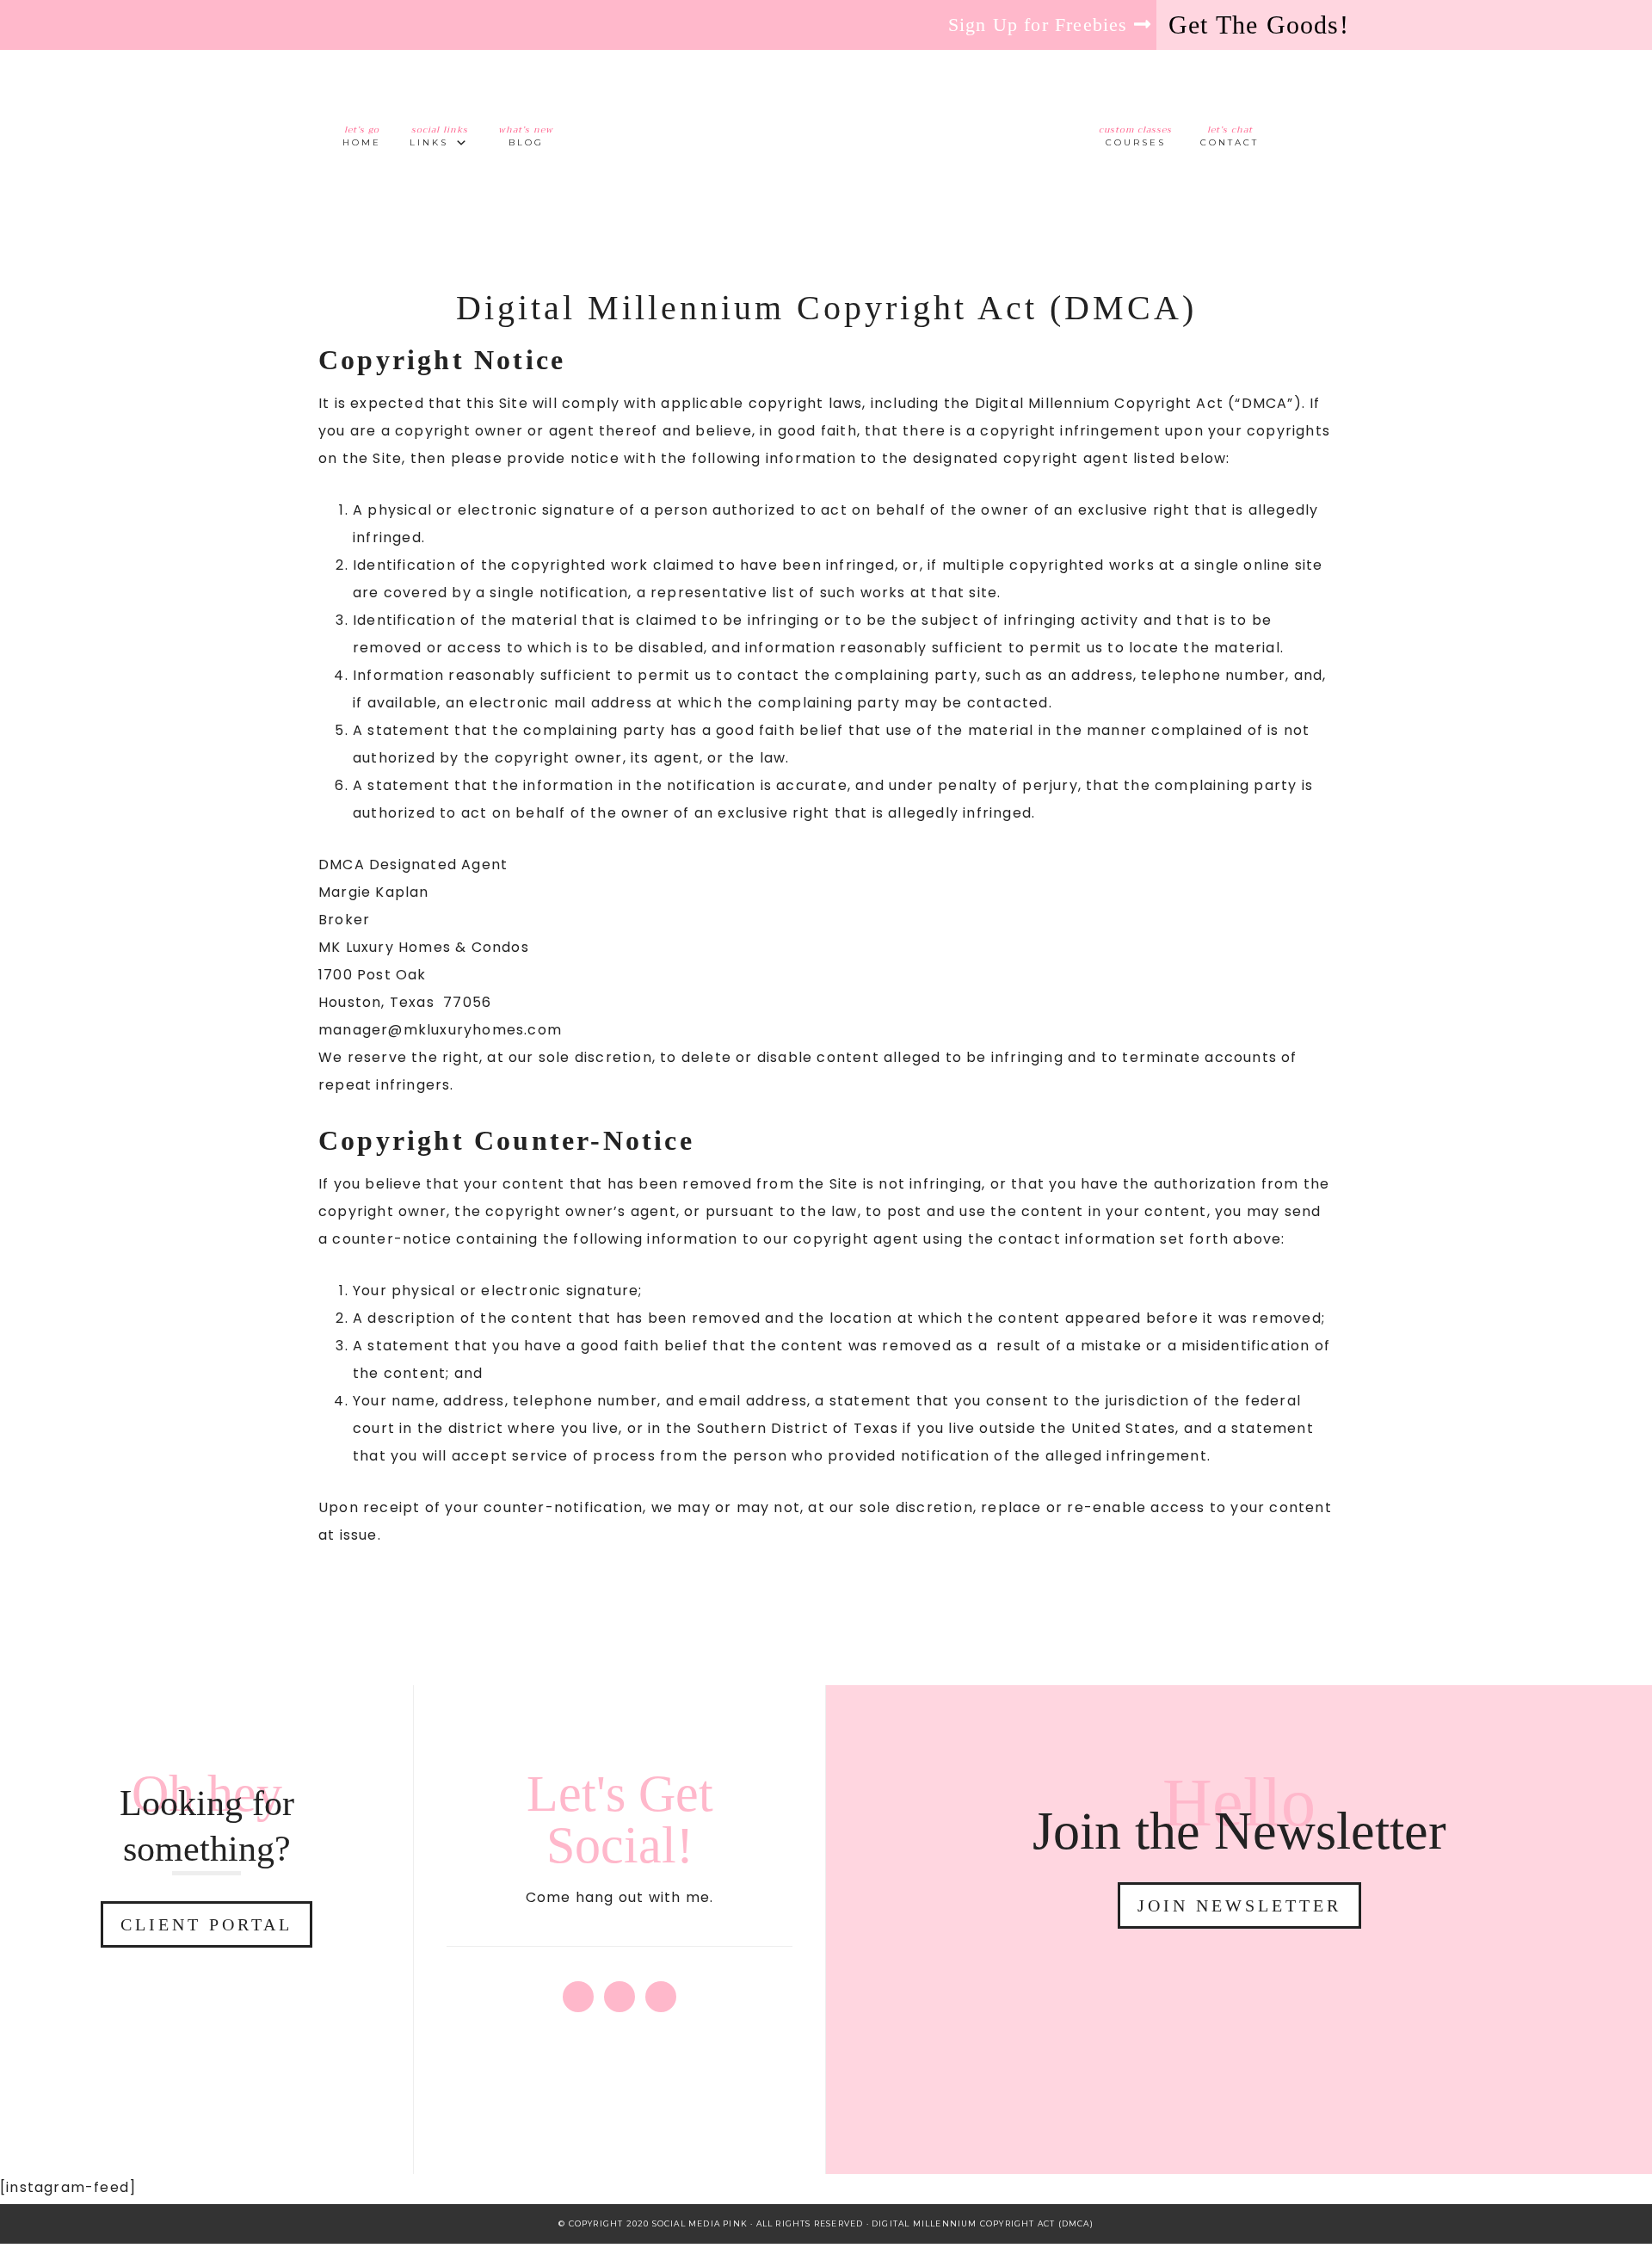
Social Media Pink (826, 125)
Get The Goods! (1259, 25)
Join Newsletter (1239, 1905)
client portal (206, 1924)
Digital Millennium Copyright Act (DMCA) (983, 2223)
